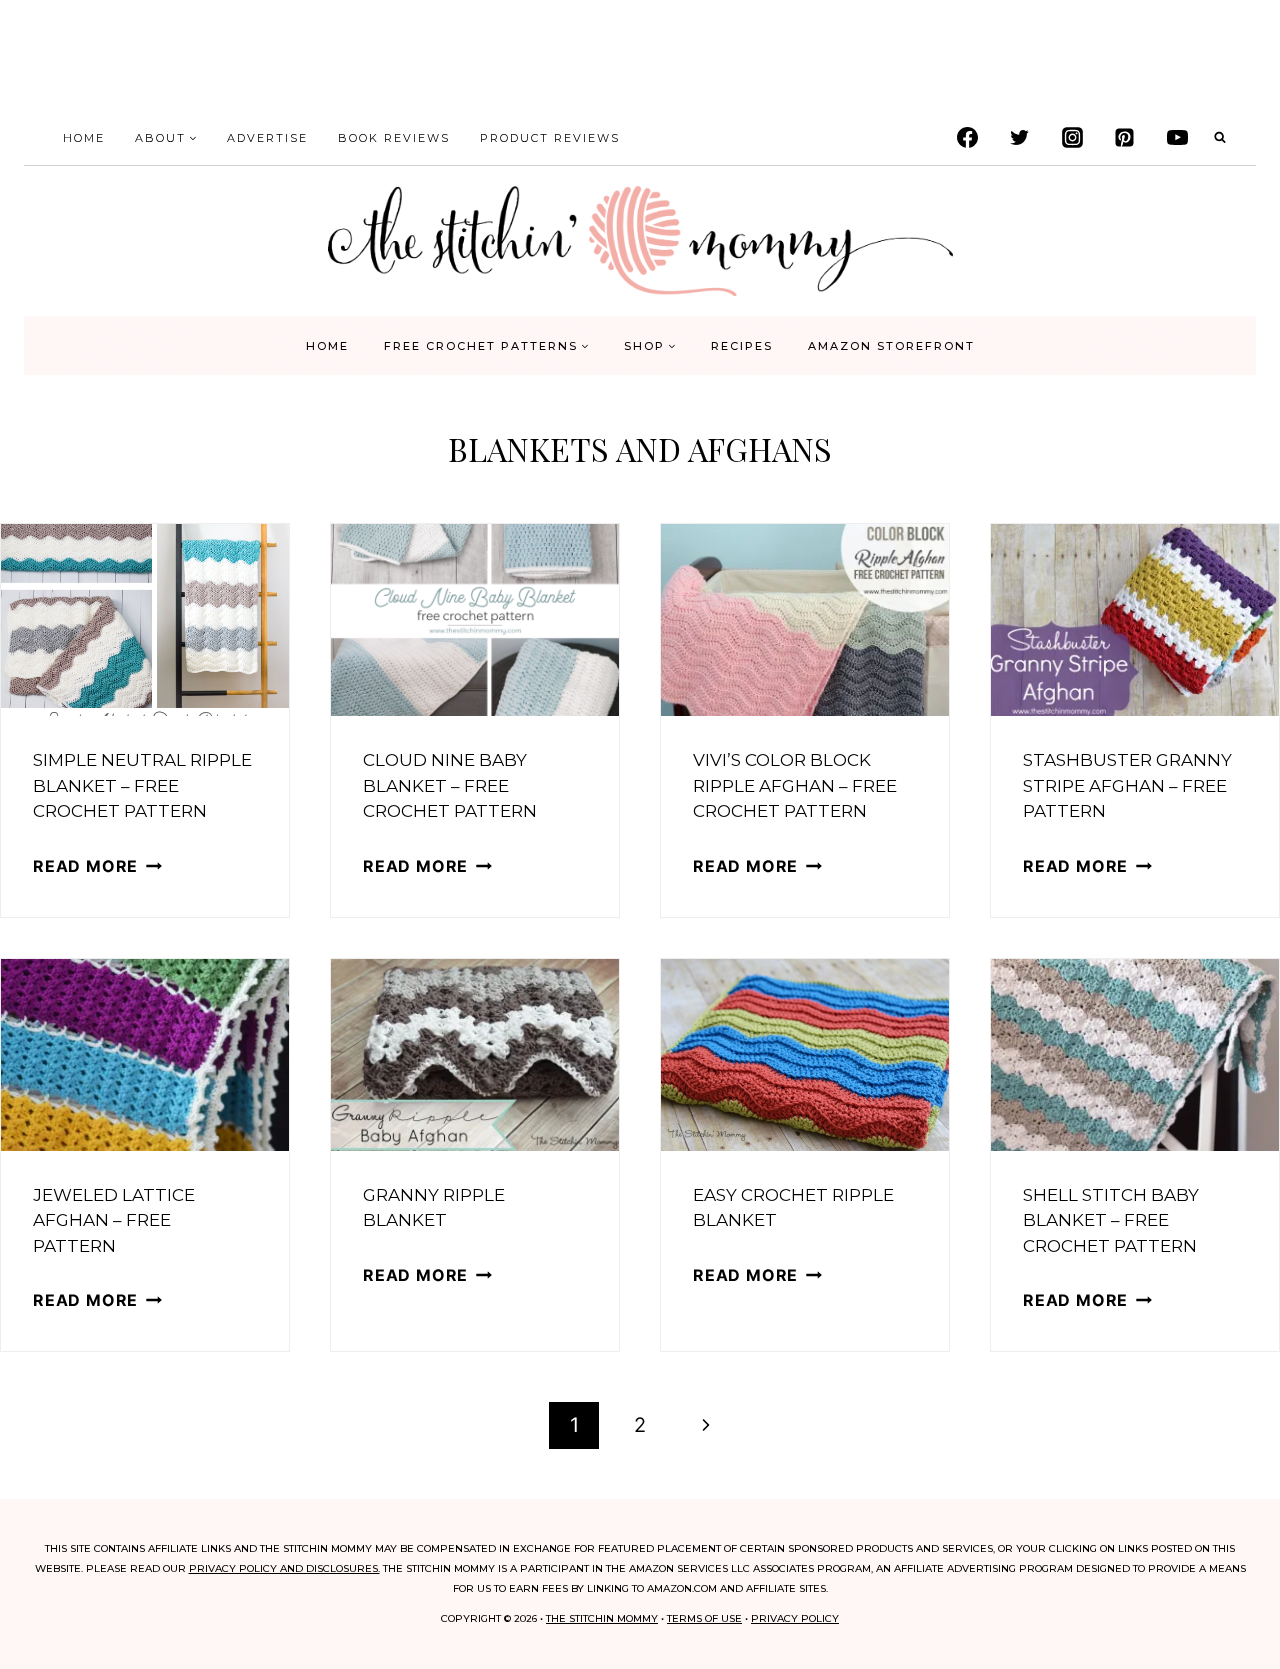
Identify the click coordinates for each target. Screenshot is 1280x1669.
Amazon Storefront (891, 346)
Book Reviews (394, 138)
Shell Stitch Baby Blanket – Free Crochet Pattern (1111, 1220)
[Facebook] (967, 138)
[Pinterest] (1125, 138)
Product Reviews (550, 138)
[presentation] (145, 620)
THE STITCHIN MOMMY (602, 1618)
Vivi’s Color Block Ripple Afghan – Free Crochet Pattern (795, 785)
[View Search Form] (1220, 138)
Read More (97, 866)
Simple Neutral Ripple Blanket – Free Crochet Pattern (142, 785)
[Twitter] (1020, 138)
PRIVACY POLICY (795, 1618)
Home (84, 138)
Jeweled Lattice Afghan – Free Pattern (114, 1220)
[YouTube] (1177, 138)
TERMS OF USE (704, 1618)
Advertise (267, 138)
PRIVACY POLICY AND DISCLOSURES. (284, 1568)
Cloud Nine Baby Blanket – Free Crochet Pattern (450, 785)
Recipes (742, 346)
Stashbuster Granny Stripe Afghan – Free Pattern (1127, 785)
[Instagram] (1072, 138)
